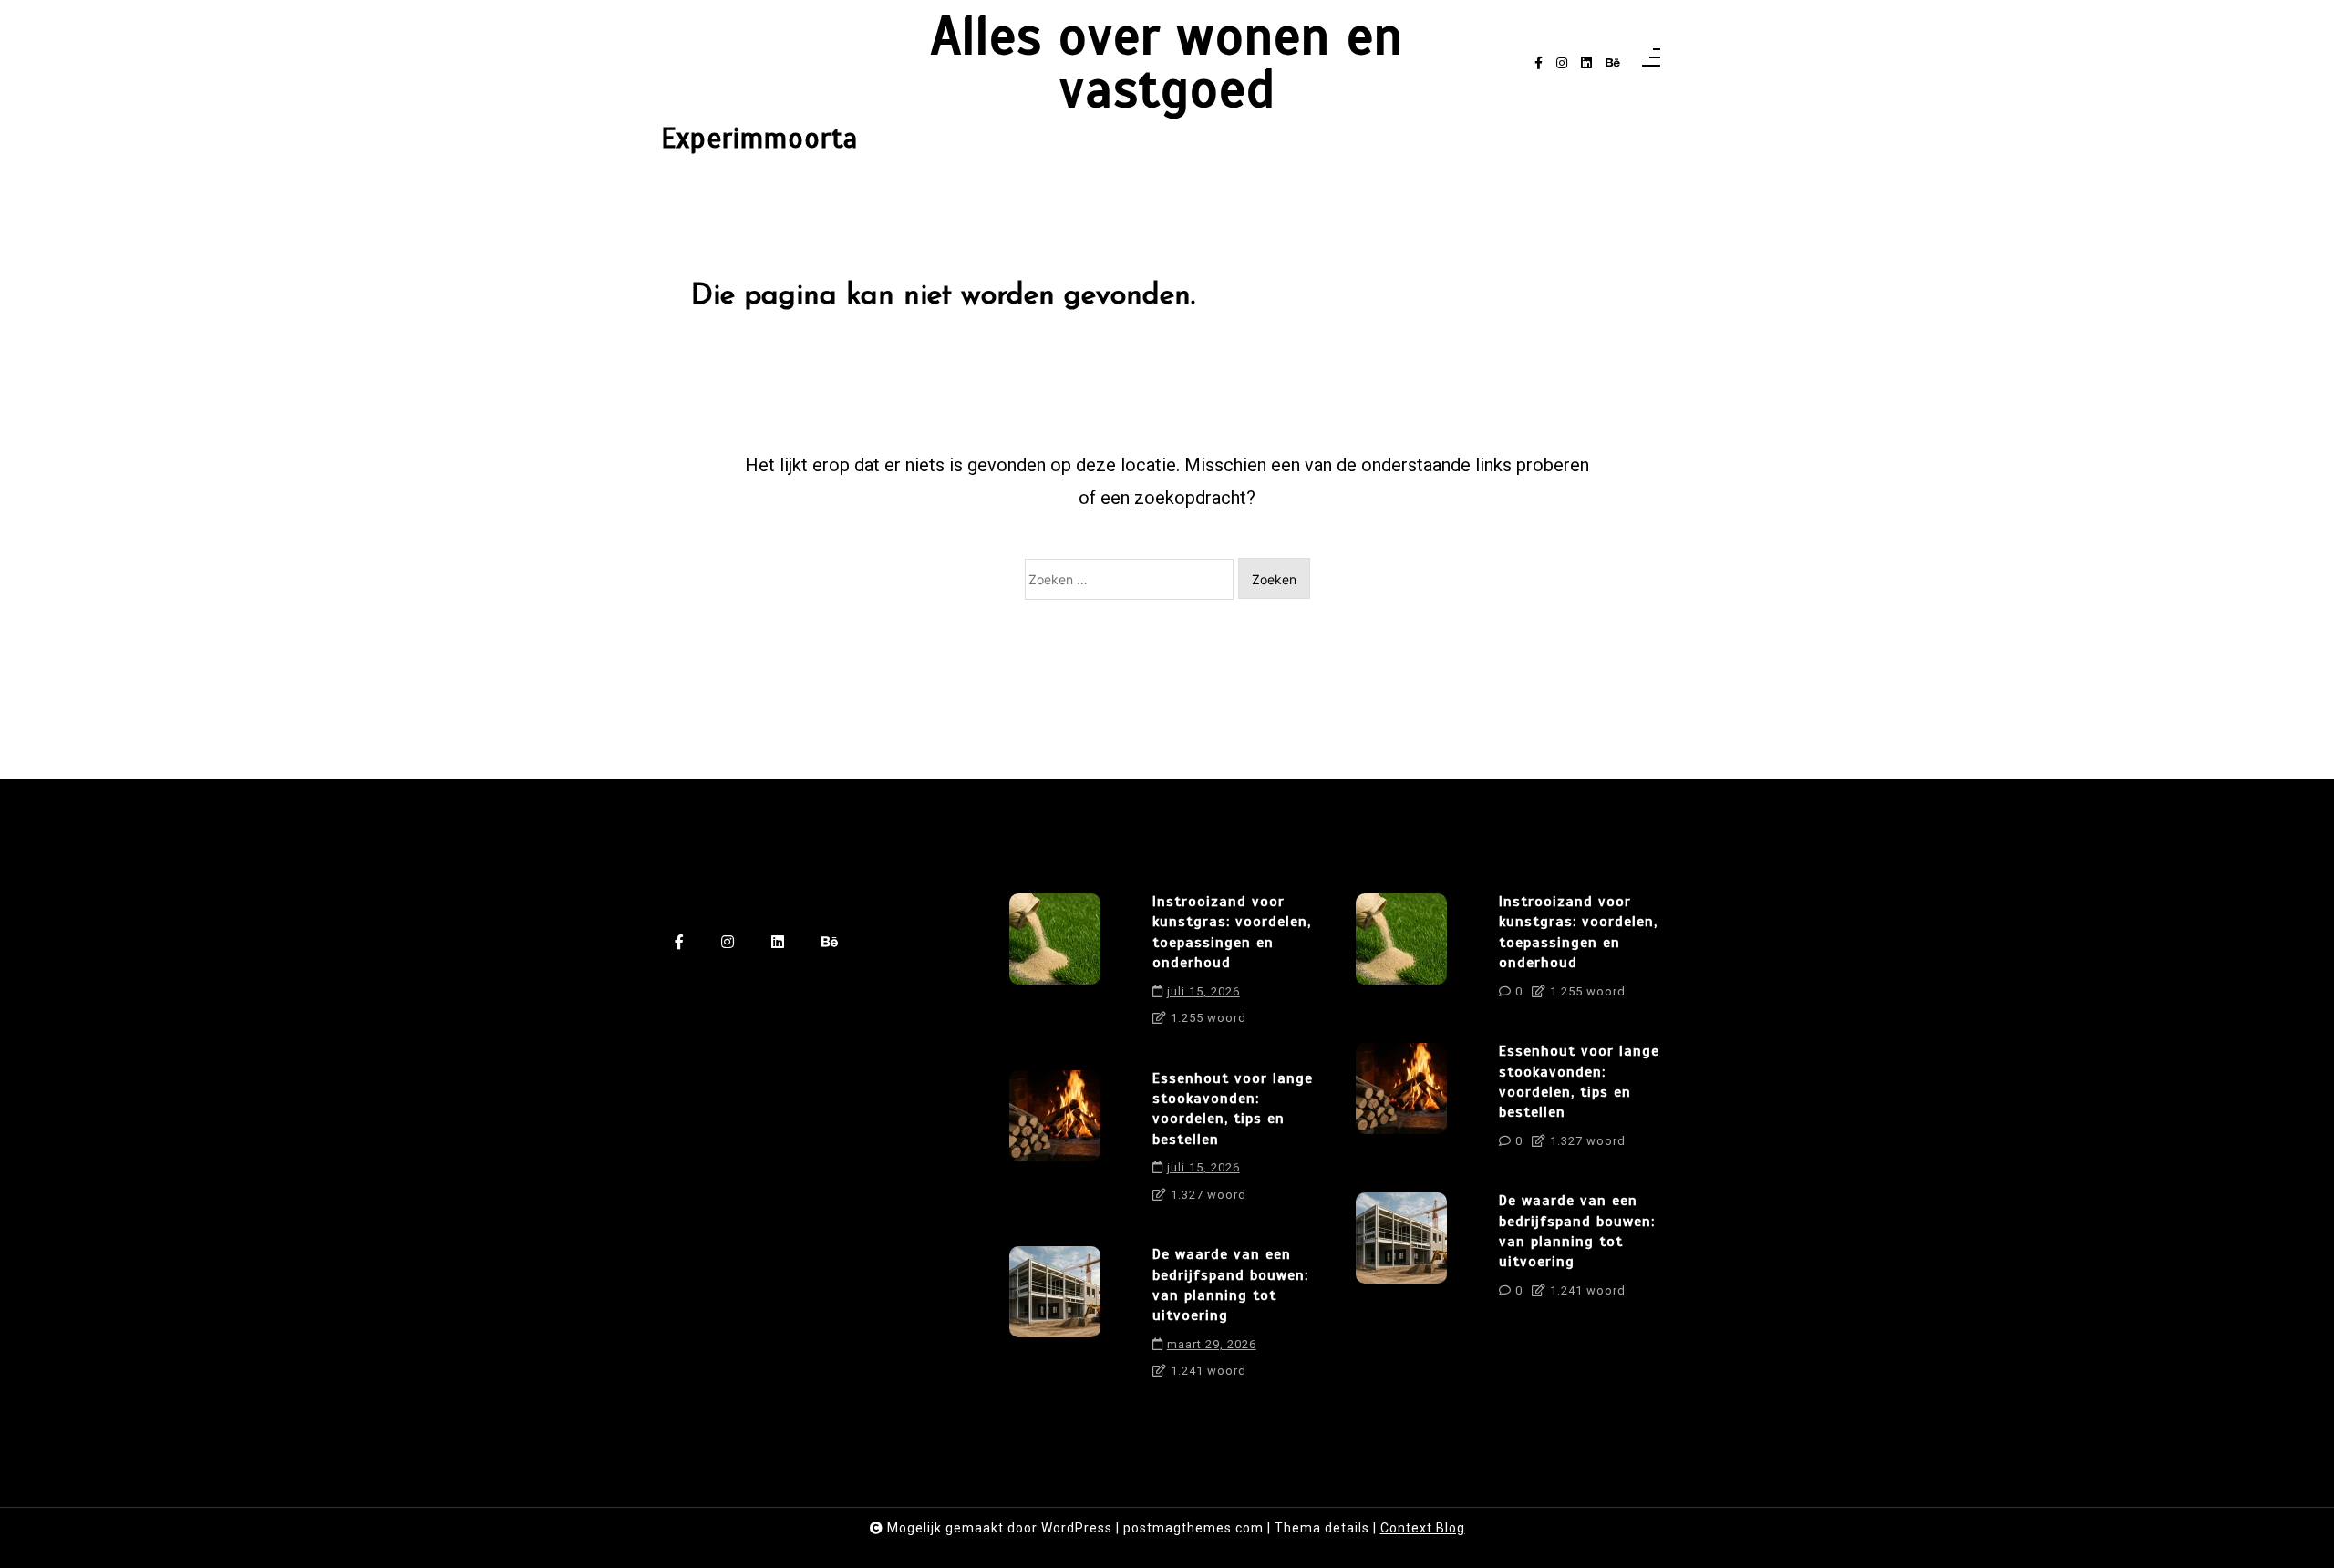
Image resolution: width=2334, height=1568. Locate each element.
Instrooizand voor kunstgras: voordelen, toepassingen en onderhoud (1232, 932)
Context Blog (1423, 1528)
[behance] (1613, 63)
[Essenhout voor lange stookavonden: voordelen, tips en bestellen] (1055, 1143)
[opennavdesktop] (1651, 63)
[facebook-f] (1539, 63)
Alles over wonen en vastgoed (1167, 63)
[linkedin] (1586, 63)
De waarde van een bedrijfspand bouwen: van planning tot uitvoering (1230, 1285)
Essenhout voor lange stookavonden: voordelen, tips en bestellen (1233, 1109)
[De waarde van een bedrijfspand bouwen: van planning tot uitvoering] (1055, 1319)
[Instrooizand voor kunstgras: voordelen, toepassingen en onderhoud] (1055, 966)
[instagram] (1562, 63)
